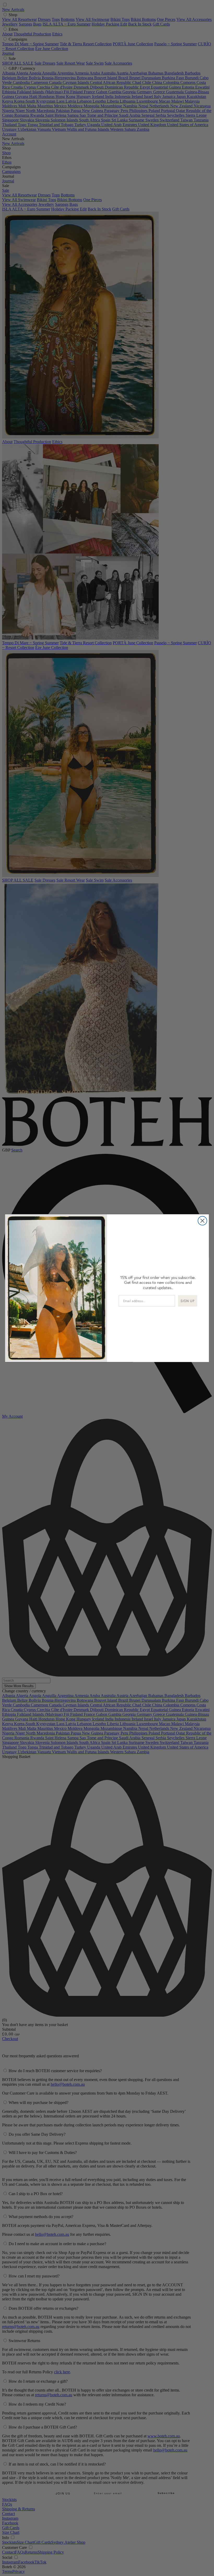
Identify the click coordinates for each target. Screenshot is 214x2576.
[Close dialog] (203, 1221)
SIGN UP (188, 1301)
